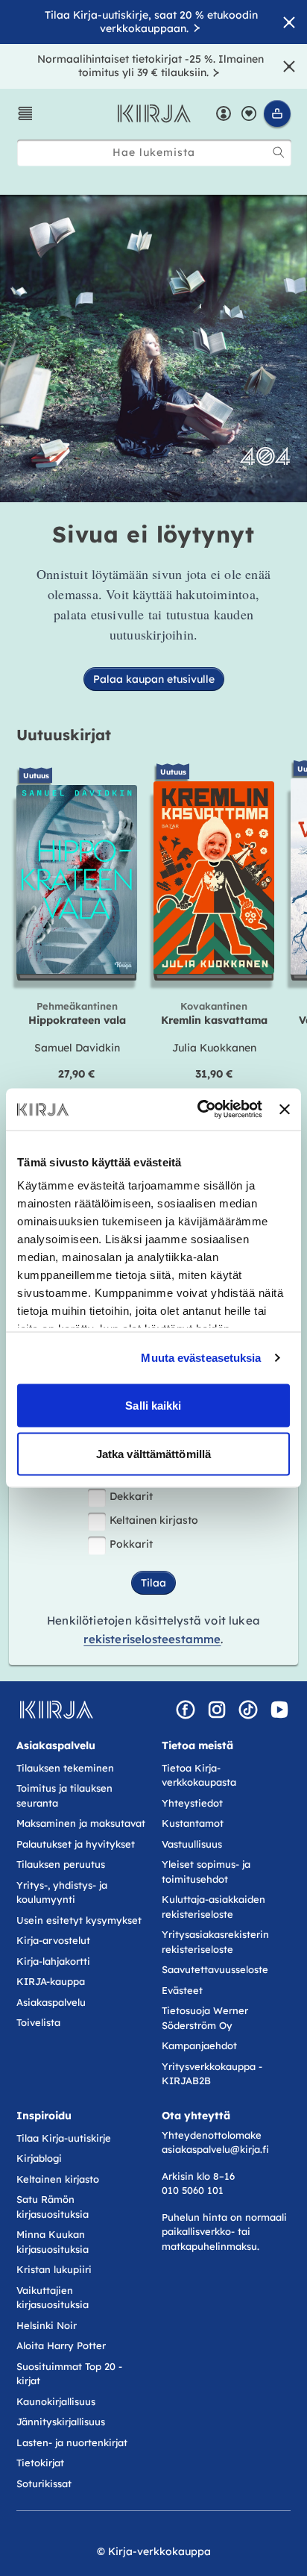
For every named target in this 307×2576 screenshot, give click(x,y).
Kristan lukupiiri (54, 2269)
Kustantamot (193, 1823)
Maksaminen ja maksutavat (81, 1823)
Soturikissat (44, 2483)
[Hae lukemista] (279, 152)
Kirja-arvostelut (53, 1940)
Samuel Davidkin (77, 1048)
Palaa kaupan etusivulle (154, 679)
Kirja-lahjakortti (53, 1961)
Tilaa (153, 1583)
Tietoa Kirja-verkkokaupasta (199, 1775)
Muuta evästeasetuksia (201, 1358)
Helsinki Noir (47, 2325)
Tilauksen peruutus (61, 1864)
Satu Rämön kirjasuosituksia (53, 2207)
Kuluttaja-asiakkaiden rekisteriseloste (213, 1907)
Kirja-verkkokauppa (159, 2551)
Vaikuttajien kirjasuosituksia (53, 2298)
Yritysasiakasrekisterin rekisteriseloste (215, 1942)
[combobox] (154, 153)
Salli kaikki (153, 1405)
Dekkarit (131, 1496)
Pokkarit (131, 1544)
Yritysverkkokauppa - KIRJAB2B (212, 2074)
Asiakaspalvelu (51, 2002)
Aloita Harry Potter (61, 2345)
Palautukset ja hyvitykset (76, 1844)
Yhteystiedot (192, 1803)
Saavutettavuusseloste (215, 1969)
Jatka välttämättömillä (153, 1454)
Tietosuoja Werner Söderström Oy (205, 2018)
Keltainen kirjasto (154, 1520)
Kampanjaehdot (199, 2045)
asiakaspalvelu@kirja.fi (215, 2149)
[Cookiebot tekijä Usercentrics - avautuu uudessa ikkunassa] (199, 1110)
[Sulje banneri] (285, 1109)
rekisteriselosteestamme (152, 1639)
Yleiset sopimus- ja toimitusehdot (206, 1872)
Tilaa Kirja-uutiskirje (64, 2138)
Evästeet (182, 1990)
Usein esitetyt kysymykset (79, 1920)
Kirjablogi (39, 2158)
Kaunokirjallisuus (56, 2401)
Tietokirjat (40, 2463)
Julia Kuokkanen (214, 1048)
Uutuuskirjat (64, 735)
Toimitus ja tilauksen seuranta (64, 1795)
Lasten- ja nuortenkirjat (72, 2442)
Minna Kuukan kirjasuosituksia (53, 2242)
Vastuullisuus (192, 1844)
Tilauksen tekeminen (65, 1768)
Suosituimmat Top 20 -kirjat (69, 2374)
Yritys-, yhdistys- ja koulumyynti (62, 1892)
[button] (25, 113)
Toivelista (38, 2022)
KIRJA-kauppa (51, 1981)
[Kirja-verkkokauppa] (56, 1710)
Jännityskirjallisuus (61, 2422)
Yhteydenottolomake (212, 2135)
